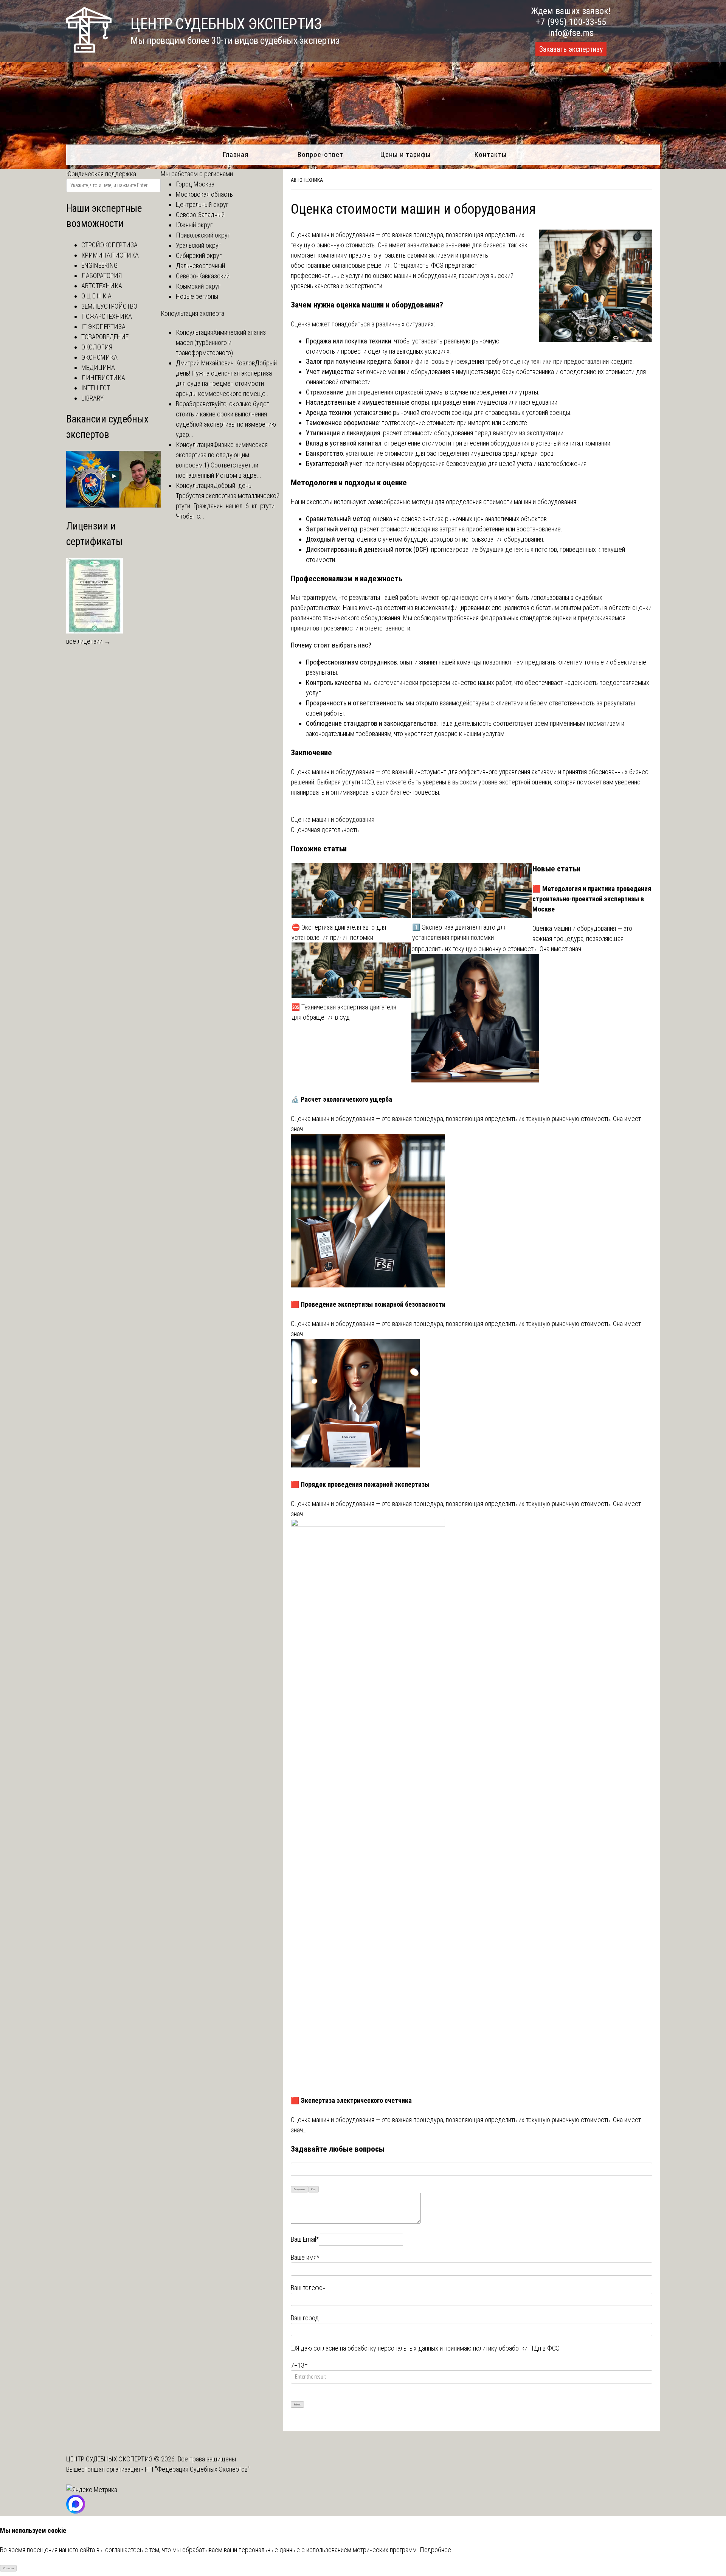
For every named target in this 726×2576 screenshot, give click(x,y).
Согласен (9, 2568)
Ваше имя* (305, 2257)
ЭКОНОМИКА (99, 357)
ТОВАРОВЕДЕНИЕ (105, 337)
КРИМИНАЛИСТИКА (110, 255)
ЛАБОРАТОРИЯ (102, 276)
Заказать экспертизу (571, 49)
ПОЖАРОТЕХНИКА (107, 316)
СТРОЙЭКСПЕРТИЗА (109, 245)
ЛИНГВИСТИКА (103, 378)
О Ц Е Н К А (96, 296)
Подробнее (435, 2550)
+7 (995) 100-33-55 (571, 22)
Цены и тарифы (406, 154)
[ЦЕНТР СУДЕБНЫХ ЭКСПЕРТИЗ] (89, 50)
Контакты (491, 154)
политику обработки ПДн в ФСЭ (516, 2348)
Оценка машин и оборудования (333, 819)
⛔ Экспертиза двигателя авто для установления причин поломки (339, 932)
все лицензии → (88, 641)
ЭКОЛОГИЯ (97, 347)
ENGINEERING (99, 265)
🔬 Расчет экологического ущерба (341, 1099)
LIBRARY (92, 398)
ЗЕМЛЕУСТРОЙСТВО (109, 306)
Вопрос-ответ (320, 154)
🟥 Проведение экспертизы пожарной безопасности (368, 1304)
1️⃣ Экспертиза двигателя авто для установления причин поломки (459, 932)
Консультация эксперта (192, 313)
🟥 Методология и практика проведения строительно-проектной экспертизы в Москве (592, 899)
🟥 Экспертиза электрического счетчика (351, 2100)
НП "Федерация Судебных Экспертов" (197, 2469)
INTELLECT (96, 388)
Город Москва (195, 184)
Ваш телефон (308, 2288)
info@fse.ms (571, 33)
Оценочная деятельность (325, 830)
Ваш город (305, 2318)
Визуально (299, 2189)
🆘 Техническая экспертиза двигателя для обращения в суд (344, 1012)
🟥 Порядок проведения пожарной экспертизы (360, 1484)
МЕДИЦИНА (98, 367)
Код (313, 2189)
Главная (235, 154)
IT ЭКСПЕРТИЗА (103, 327)
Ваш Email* (305, 2239)
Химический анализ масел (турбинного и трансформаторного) (221, 342)
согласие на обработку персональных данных (376, 2348)
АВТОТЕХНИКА (307, 180)
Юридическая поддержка (101, 174)
